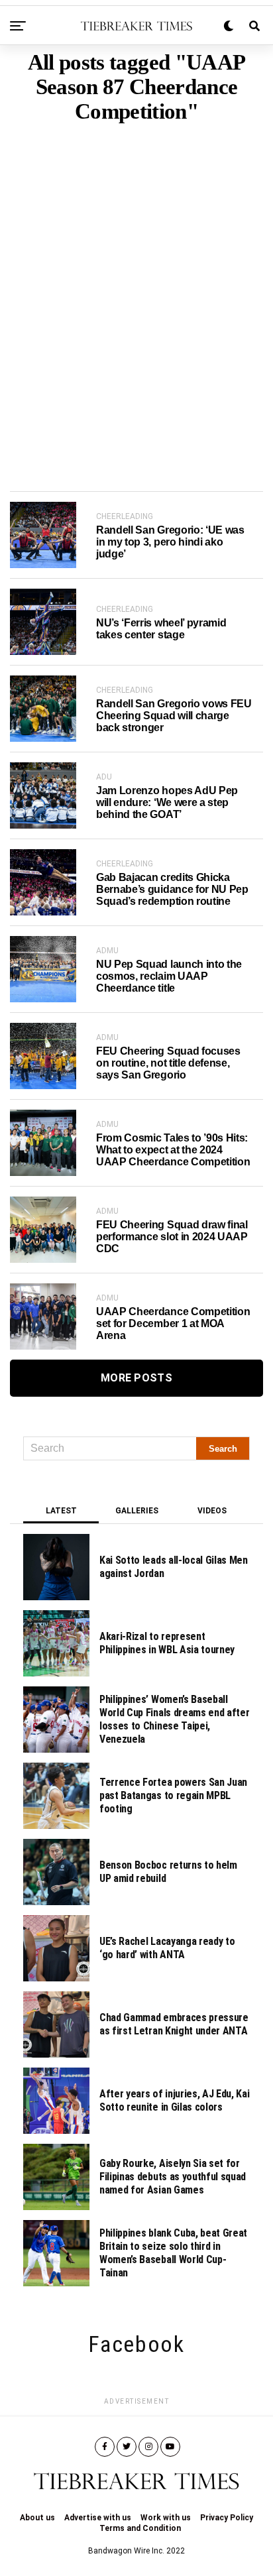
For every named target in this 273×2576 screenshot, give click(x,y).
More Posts (136, 1378)
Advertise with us (98, 2518)
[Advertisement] (136, 287)
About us (37, 2518)
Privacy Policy (227, 2518)
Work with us (166, 2518)
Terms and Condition (140, 2528)
